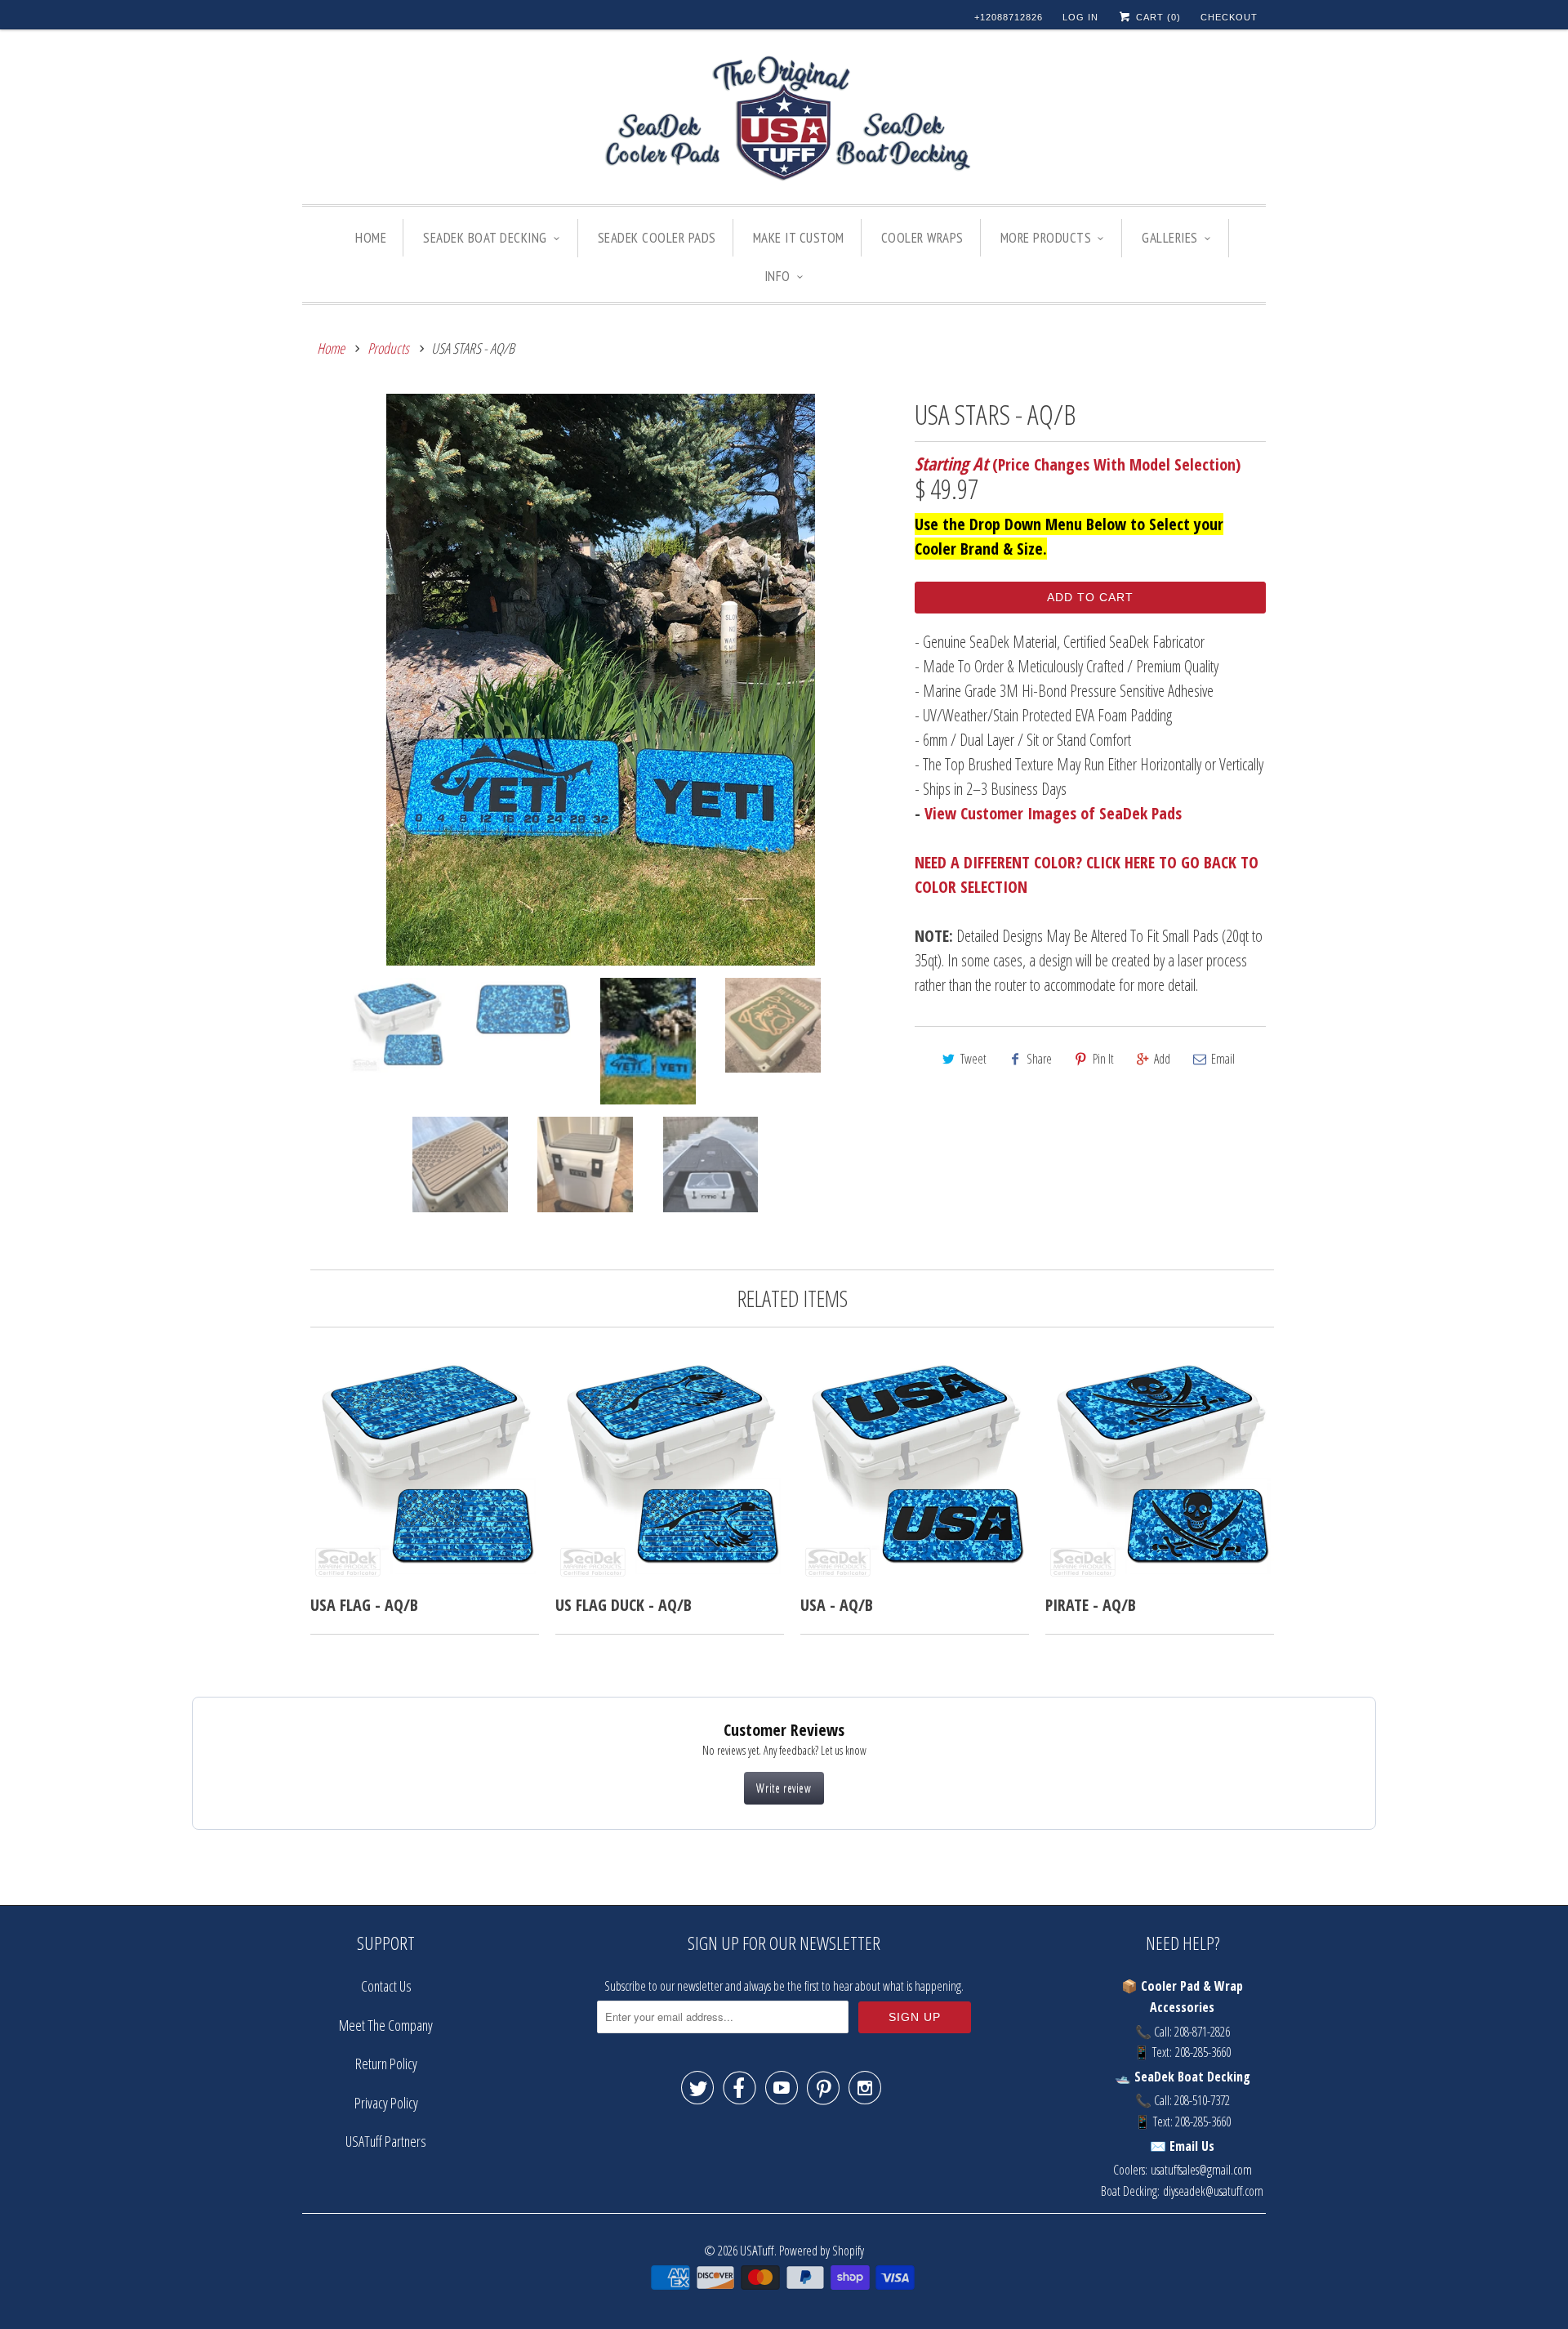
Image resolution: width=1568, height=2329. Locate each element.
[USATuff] (784, 121)
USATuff (757, 2250)
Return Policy (386, 2064)
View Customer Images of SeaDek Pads (1053, 813)
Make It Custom (799, 238)
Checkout (1229, 17)
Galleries (1170, 238)
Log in (1080, 17)
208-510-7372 (1202, 2100)
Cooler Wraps (922, 238)
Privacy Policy (386, 2103)
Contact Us (386, 1986)
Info (777, 276)
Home (371, 238)
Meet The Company (386, 2025)
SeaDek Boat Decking (485, 238)
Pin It (1103, 1059)
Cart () (1157, 17)
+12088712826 (1009, 17)
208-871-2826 (1202, 2032)
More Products (1046, 238)
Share (1039, 1059)
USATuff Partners (386, 2141)
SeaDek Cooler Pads (657, 238)
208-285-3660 (1203, 2052)
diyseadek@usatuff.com (1213, 2191)
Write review (784, 1788)
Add (1162, 1059)
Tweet (973, 1059)
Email (1223, 1059)
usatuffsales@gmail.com (1201, 2170)
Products (388, 348)
